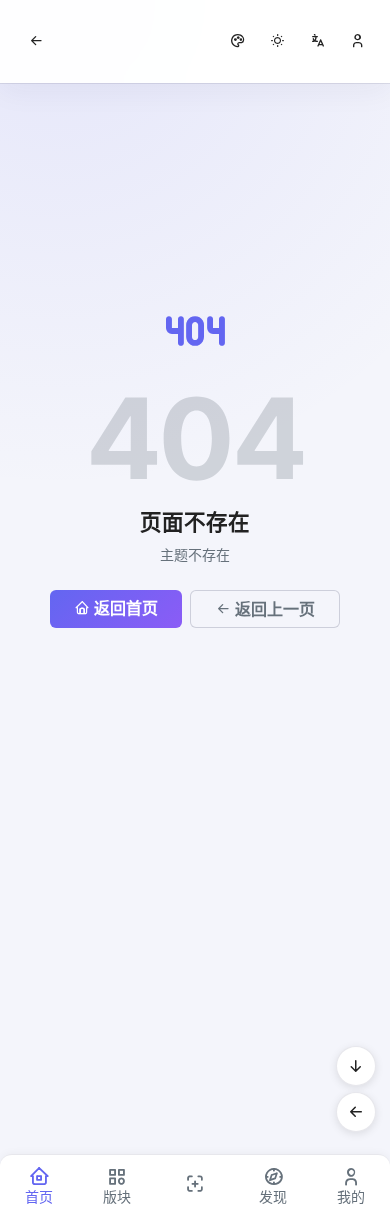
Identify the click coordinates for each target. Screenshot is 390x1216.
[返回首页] (36, 41)
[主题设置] (278, 41)
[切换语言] (318, 41)
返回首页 (126, 608)
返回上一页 (275, 609)
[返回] (356, 1112)
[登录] (358, 41)
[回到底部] (356, 1066)
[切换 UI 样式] (238, 41)
